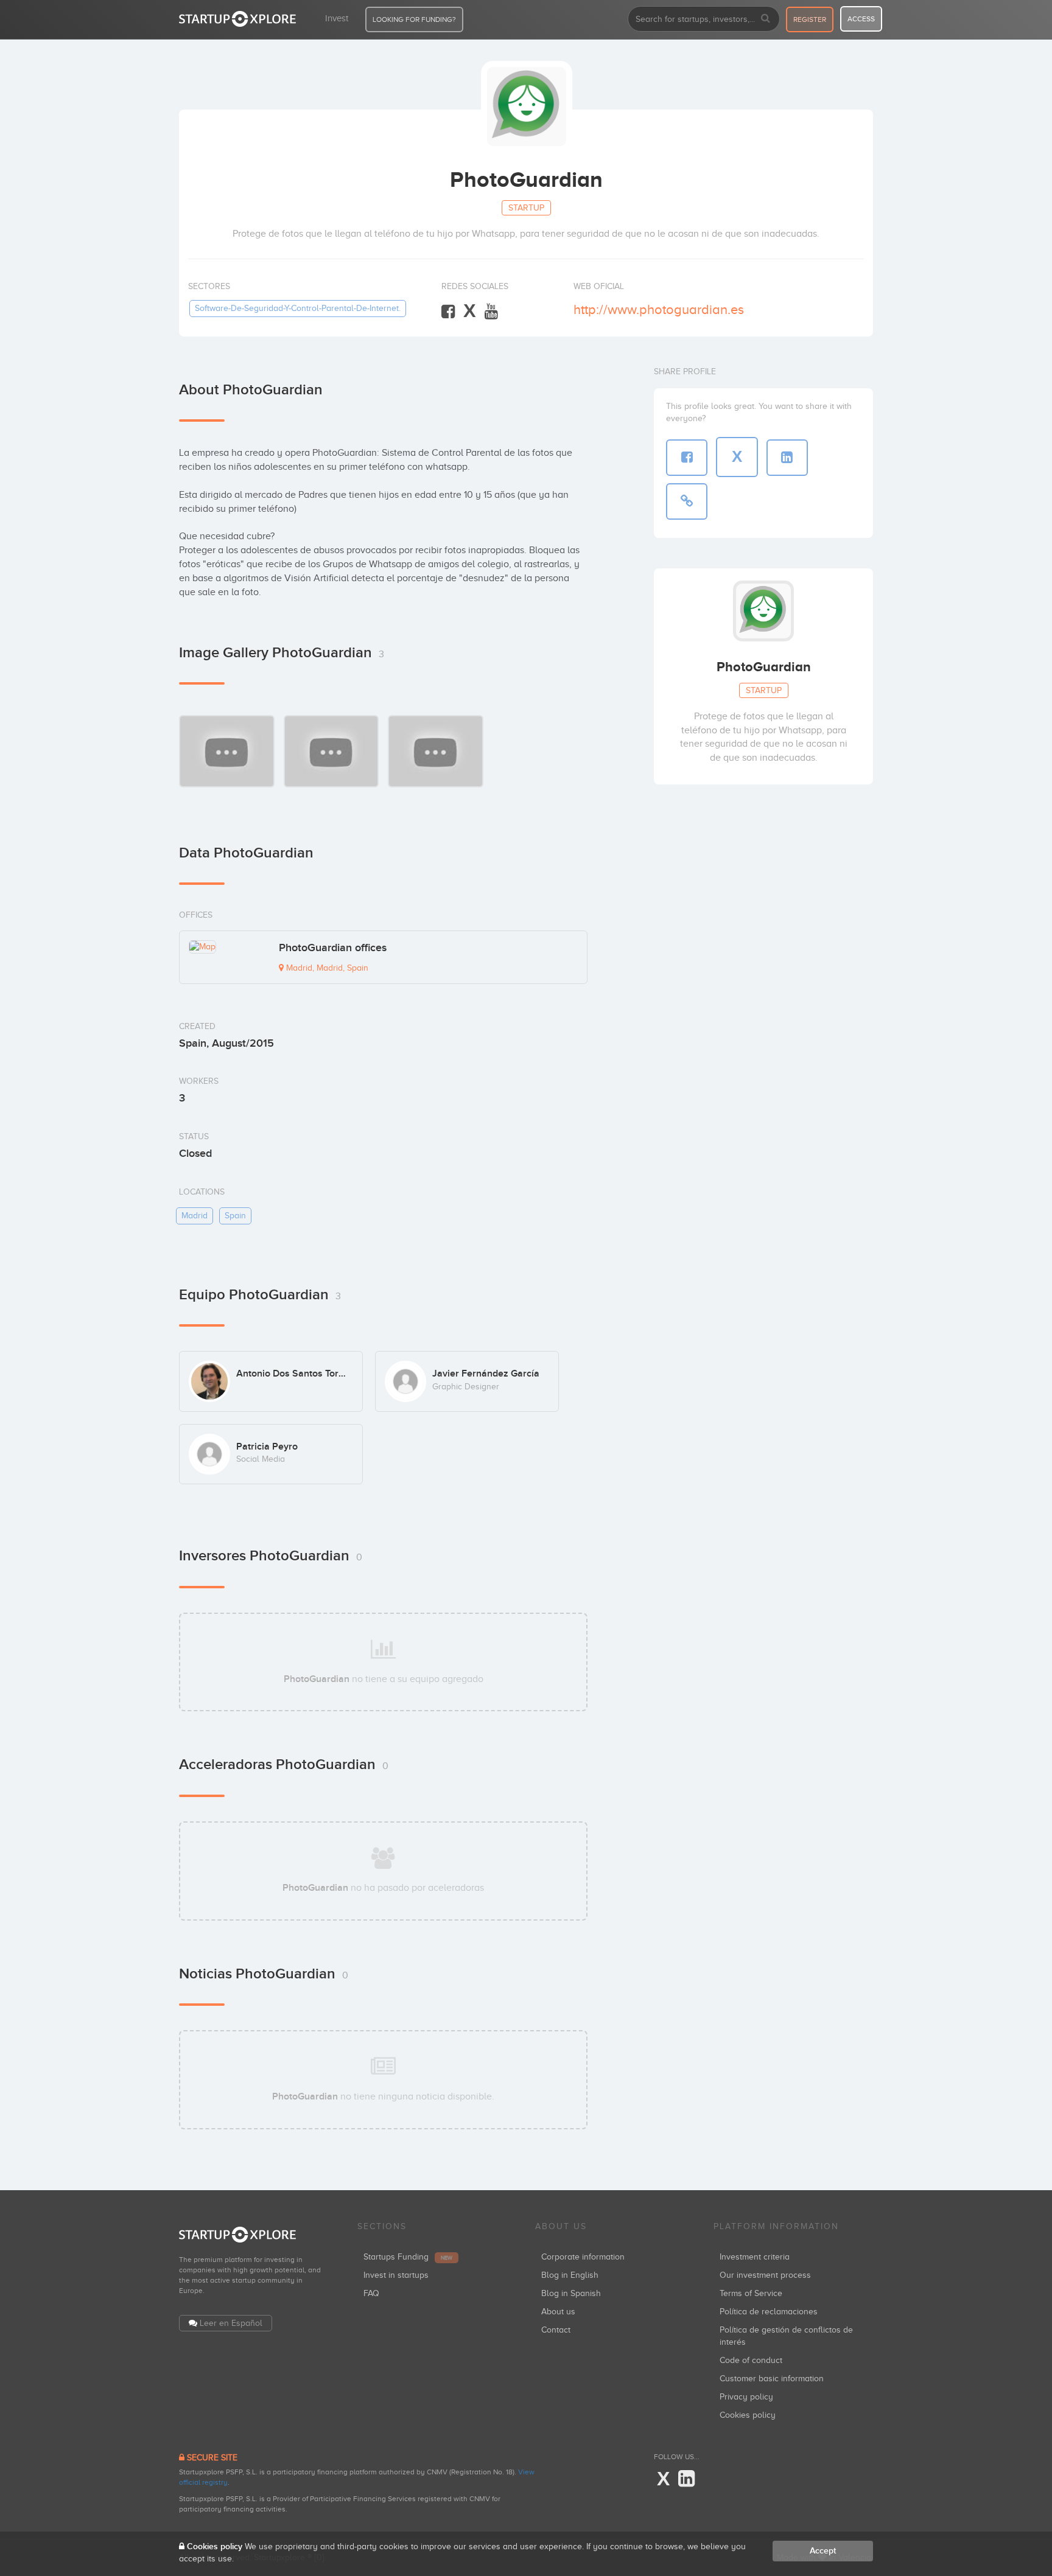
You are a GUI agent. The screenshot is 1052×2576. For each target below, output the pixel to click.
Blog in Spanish (571, 2293)
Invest (337, 18)
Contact (556, 2330)
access (861, 19)
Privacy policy (746, 2397)
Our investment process (765, 2275)
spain (235, 1216)
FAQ (371, 2293)
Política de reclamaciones (769, 2312)
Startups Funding (408, 2257)
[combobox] (704, 19)
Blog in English (570, 2275)
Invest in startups (396, 2275)
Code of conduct (751, 2360)
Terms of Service (751, 2293)
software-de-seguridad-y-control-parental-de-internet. (298, 308)
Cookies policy (748, 2415)
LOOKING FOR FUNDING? (414, 19)
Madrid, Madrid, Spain (326, 968)
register (810, 19)
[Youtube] (491, 312)
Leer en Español (231, 2323)
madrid (195, 1216)
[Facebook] (448, 312)
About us (558, 2312)
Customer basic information (772, 2379)
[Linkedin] (686, 2479)
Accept (823, 2551)
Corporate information (583, 2257)
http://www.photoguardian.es (659, 309)
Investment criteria (755, 2257)
